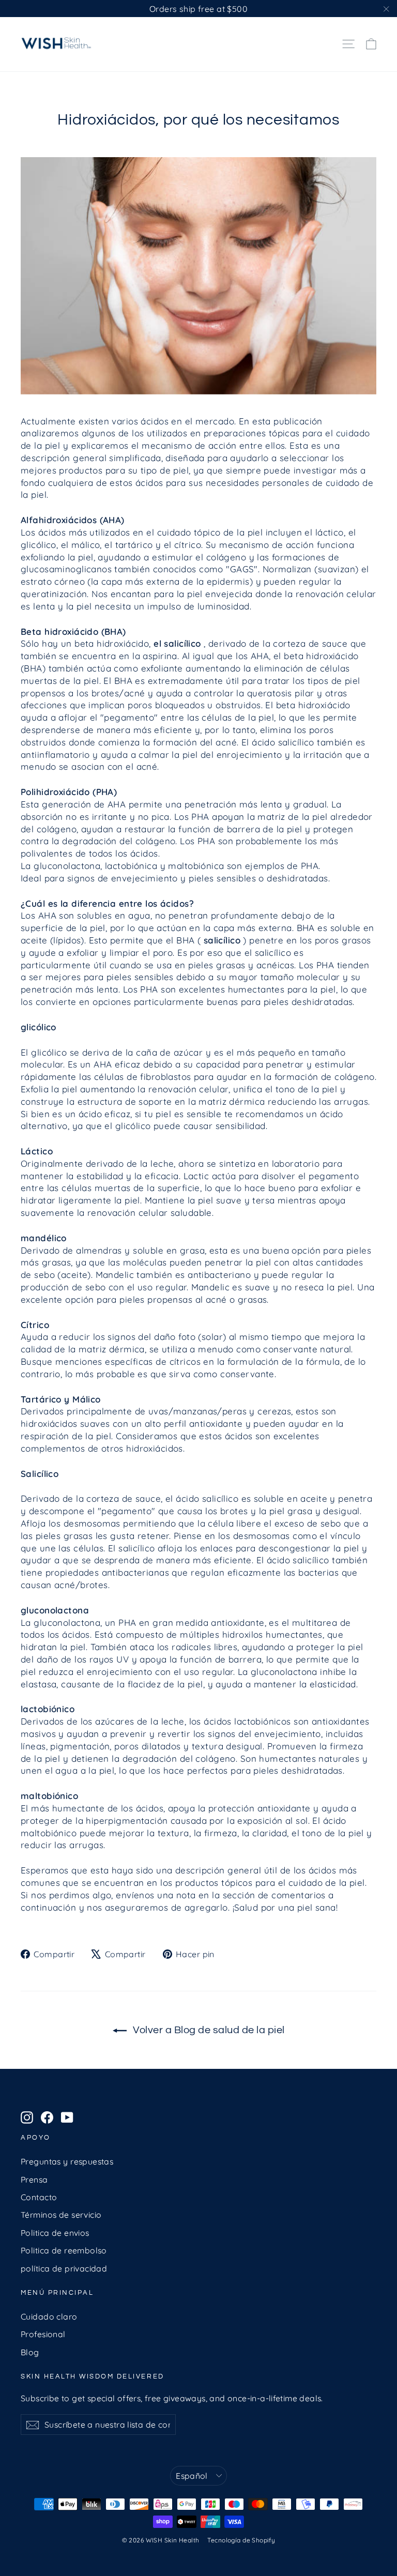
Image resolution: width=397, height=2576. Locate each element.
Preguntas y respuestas (67, 2161)
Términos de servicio (61, 2215)
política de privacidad (64, 2268)
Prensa (34, 2179)
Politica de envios (55, 2233)
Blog (30, 2352)
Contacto (39, 2197)
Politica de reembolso (64, 2250)
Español (192, 2476)
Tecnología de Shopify (241, 2540)
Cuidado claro (49, 2316)
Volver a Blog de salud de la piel (208, 2030)
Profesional (43, 2334)
